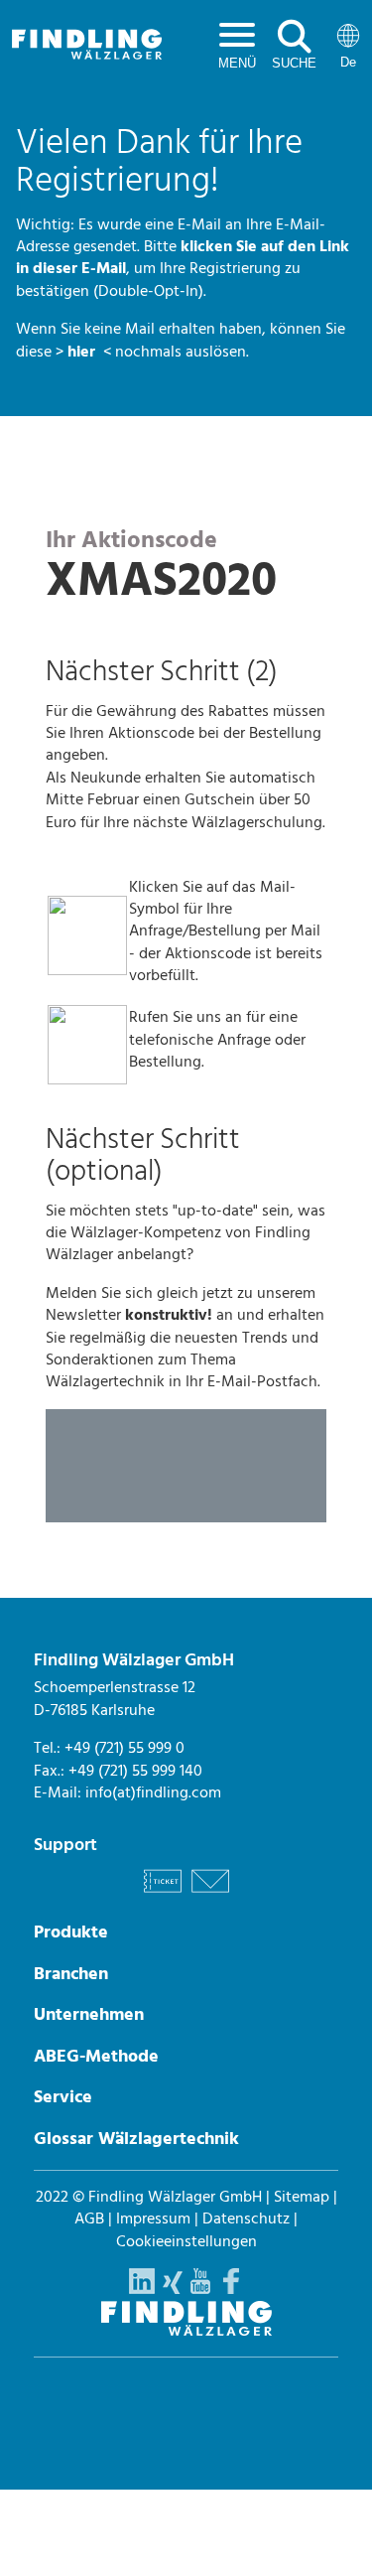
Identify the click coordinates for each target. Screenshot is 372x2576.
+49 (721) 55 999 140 (135, 1771)
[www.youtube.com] (200, 2289)
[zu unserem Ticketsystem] (163, 1896)
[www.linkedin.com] (142, 2289)
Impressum (153, 2218)
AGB (89, 2218)
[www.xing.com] (173, 2289)
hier (83, 352)
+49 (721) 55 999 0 (124, 1748)
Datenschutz (246, 2218)
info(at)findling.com (153, 1792)
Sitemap (302, 2197)
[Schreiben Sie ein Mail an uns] (210, 1896)
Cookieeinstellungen (186, 2241)
